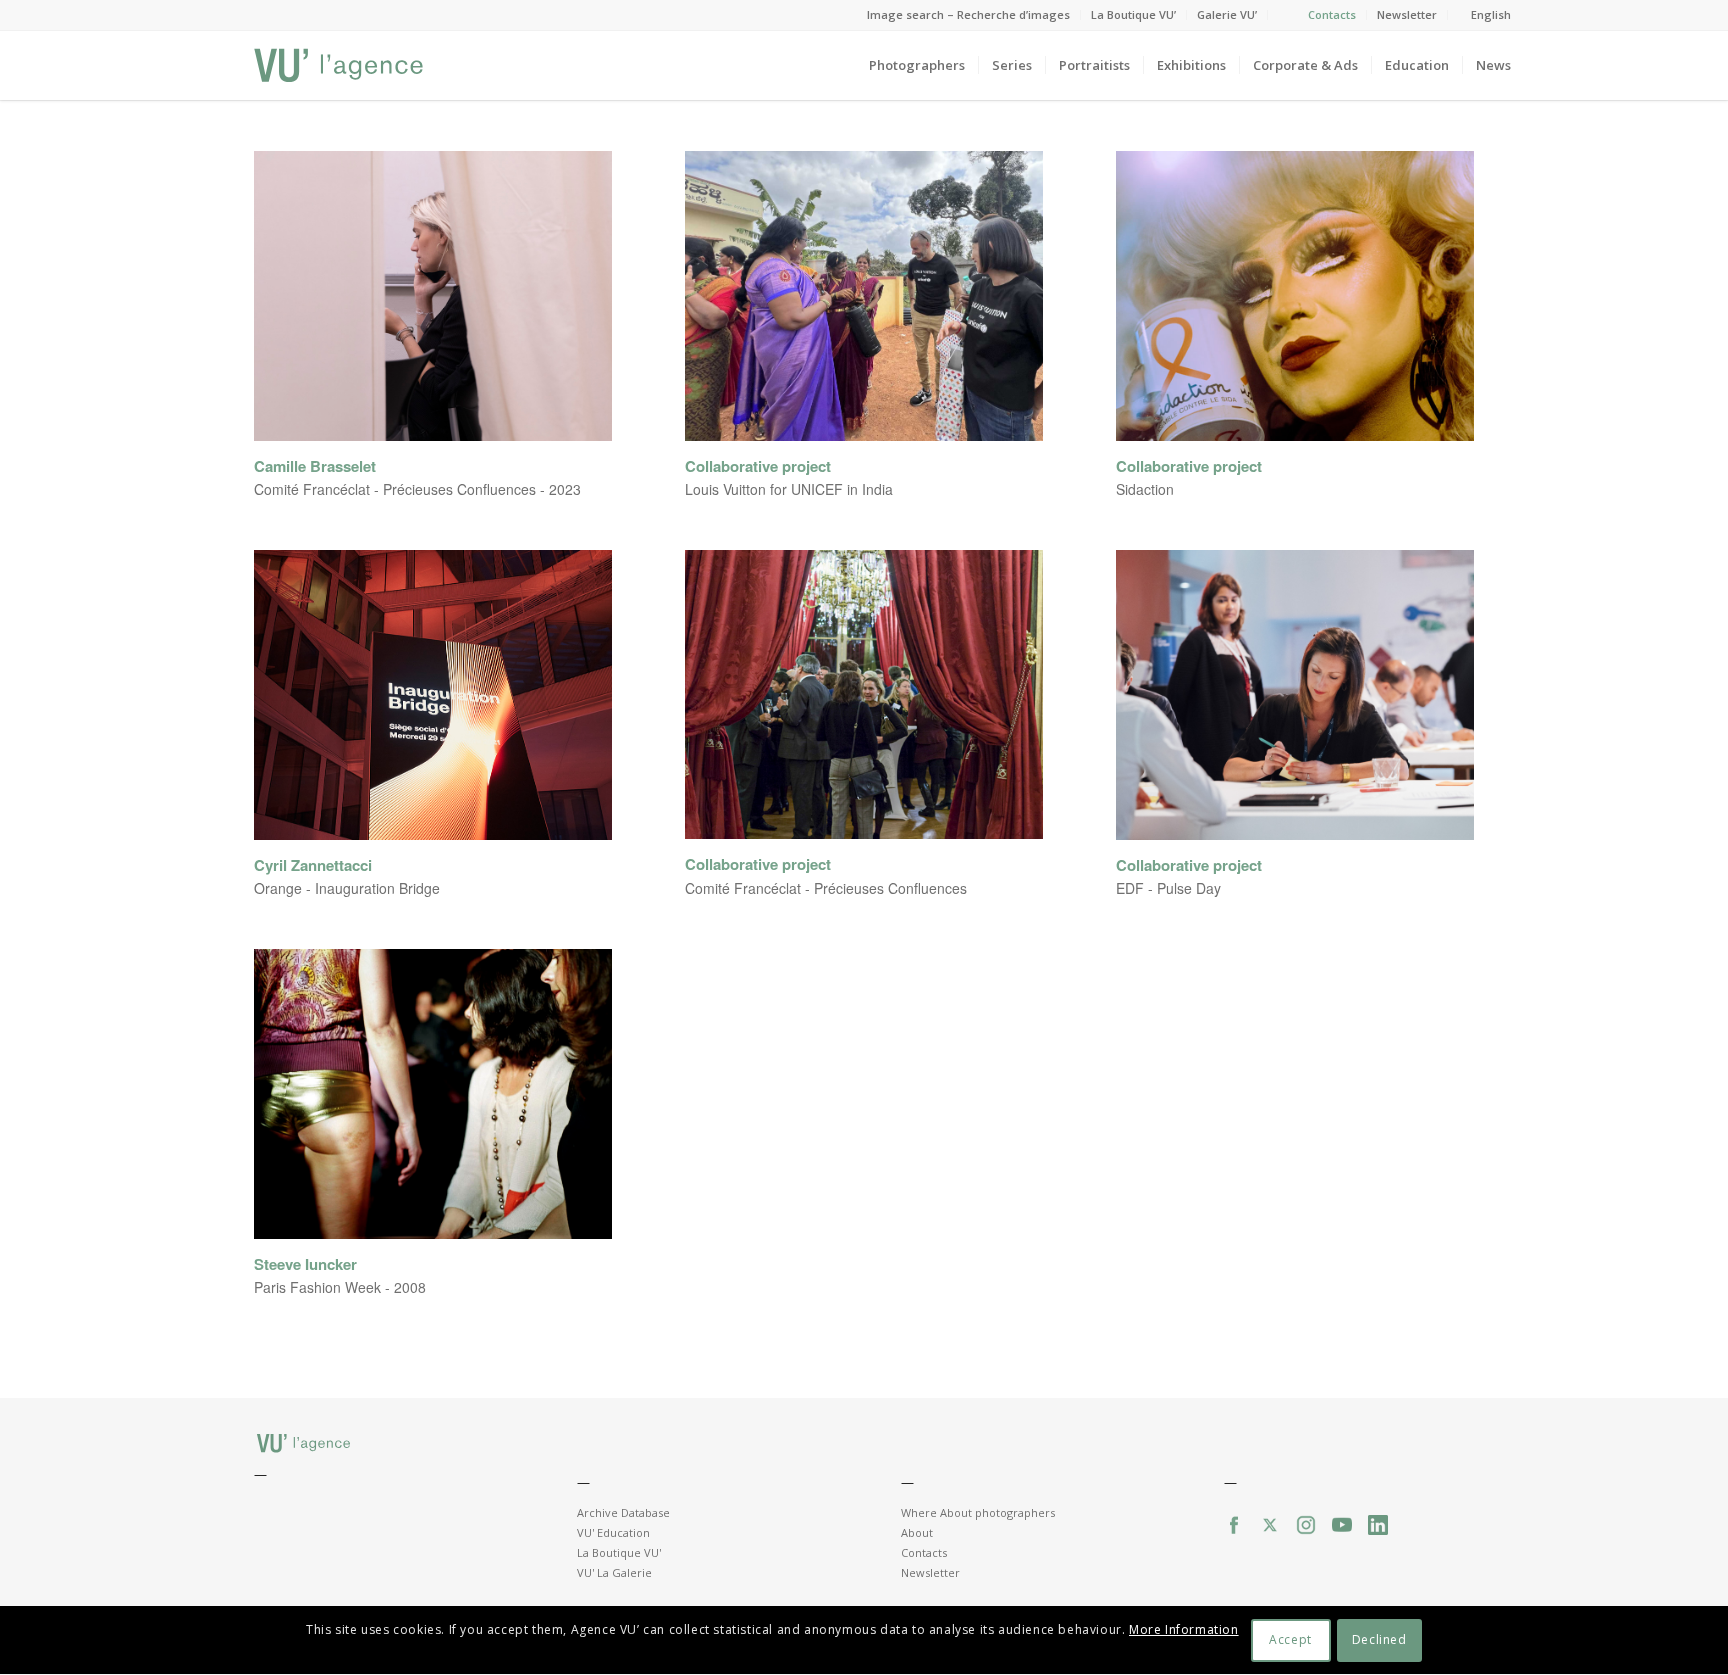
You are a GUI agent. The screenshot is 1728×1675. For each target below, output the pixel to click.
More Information (1184, 1630)
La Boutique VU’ (1133, 14)
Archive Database (623, 1512)
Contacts (1332, 14)
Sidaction (1145, 489)
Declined (1379, 1640)
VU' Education (613, 1532)
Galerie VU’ (1227, 14)
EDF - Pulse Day (1168, 888)
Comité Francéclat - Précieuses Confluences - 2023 (417, 489)
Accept (1290, 1640)
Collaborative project (758, 466)
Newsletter (1407, 14)
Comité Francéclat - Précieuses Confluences (826, 888)
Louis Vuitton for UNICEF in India (789, 489)
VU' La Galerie (614, 1572)
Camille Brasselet (315, 466)
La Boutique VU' (619, 1552)
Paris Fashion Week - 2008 (340, 1287)
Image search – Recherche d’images (968, 14)
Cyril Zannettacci (313, 865)
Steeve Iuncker (305, 1264)
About (917, 1532)
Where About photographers (978, 1512)
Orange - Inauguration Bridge (347, 888)
